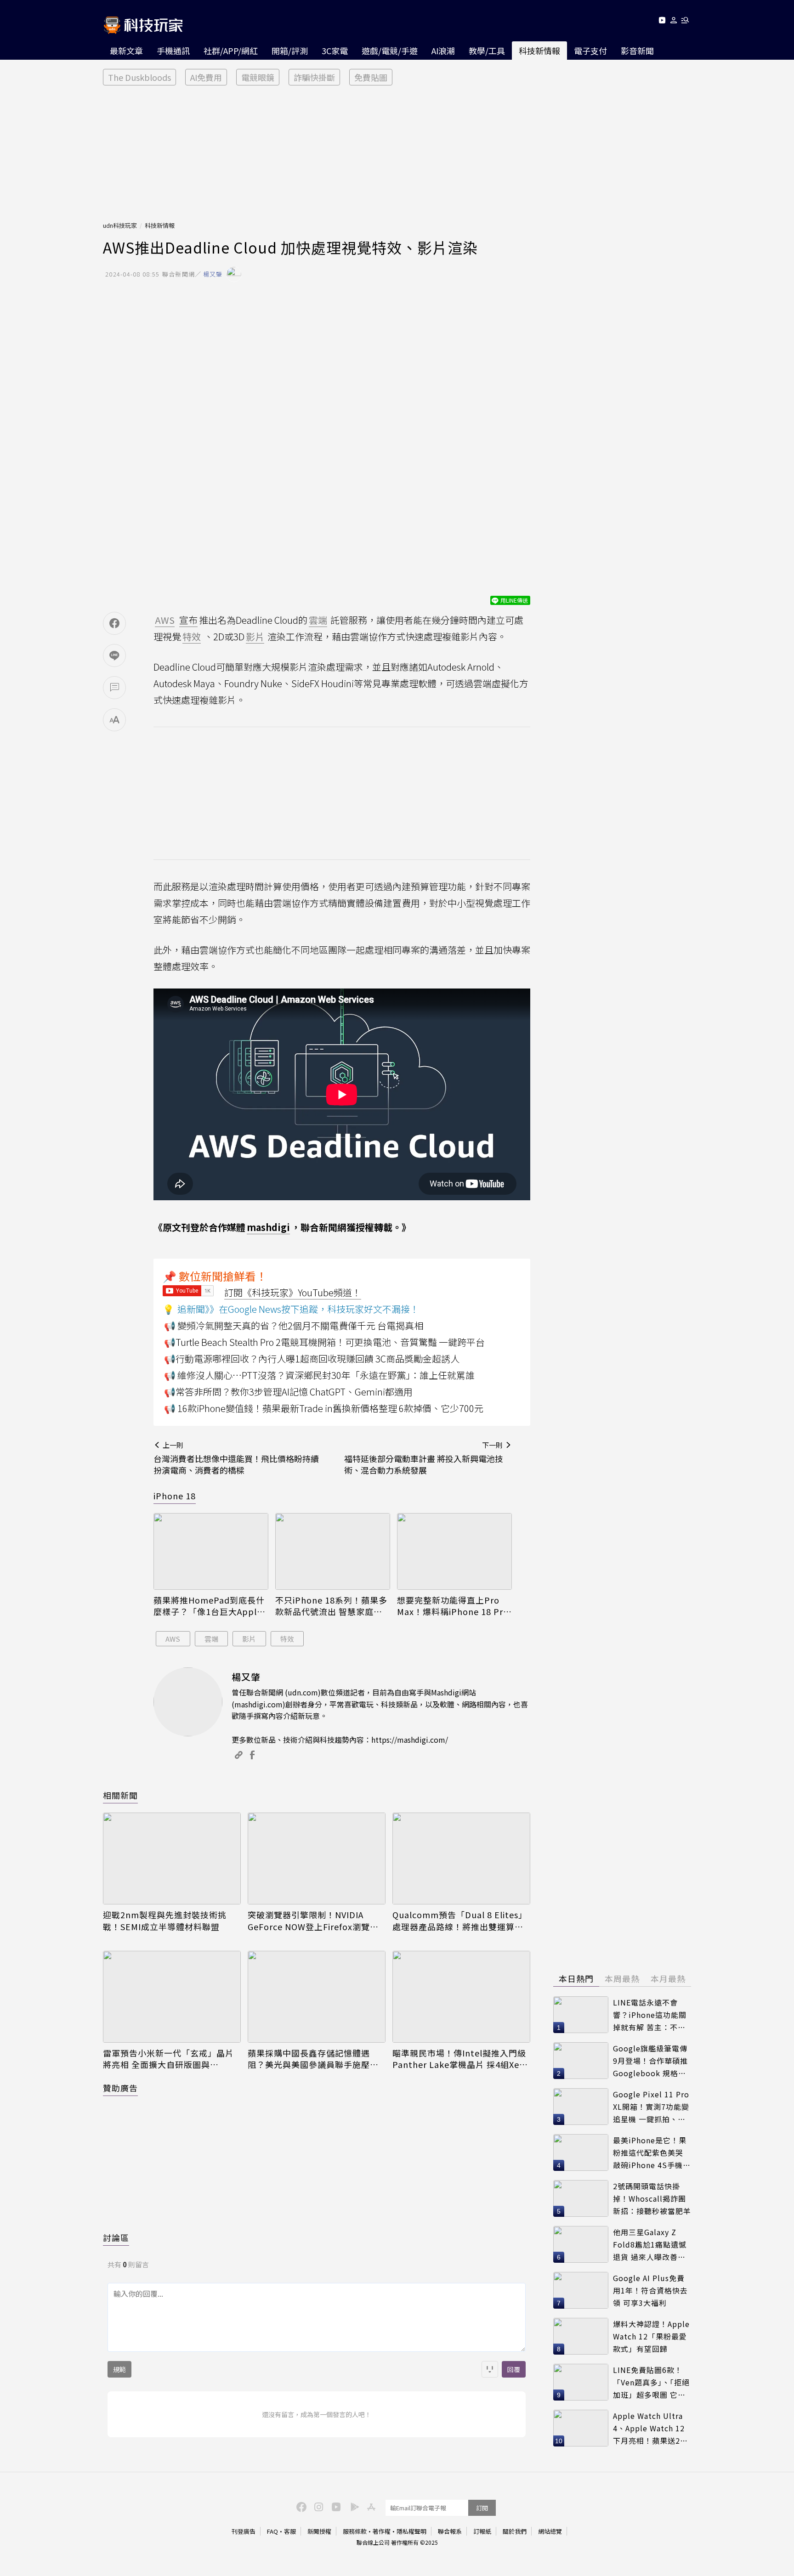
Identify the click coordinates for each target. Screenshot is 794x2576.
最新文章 (126, 51)
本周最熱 (622, 1978)
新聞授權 (319, 2531)
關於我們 (515, 2531)
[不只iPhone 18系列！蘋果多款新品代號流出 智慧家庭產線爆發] (333, 1551)
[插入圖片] (490, 2369)
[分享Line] (114, 655)
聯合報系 (450, 2531)
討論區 (116, 2237)
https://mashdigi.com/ (410, 1740)
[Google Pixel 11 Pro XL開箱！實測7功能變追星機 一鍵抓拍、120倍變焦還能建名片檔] (581, 2107)
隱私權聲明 (411, 2531)
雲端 (211, 1639)
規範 (119, 2369)
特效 (287, 1639)
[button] (674, 22)
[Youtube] (662, 22)
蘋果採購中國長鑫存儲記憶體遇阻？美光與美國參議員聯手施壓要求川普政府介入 (313, 2059)
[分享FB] (114, 623)
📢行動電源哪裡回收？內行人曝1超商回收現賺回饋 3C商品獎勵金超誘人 (312, 1359)
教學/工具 (487, 51)
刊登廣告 (244, 2531)
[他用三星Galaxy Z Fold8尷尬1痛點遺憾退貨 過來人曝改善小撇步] (581, 2244)
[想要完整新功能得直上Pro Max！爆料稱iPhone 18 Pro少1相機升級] (454, 1551)
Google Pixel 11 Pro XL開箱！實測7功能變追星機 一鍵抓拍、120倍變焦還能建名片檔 (651, 2107)
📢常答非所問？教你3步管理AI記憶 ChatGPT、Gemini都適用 (288, 1392)
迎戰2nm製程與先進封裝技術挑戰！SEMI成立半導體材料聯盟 (165, 1921)
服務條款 (355, 2531)
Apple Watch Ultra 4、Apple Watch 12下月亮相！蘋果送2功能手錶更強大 (650, 2428)
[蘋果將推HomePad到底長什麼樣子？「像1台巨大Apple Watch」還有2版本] (211, 1551)
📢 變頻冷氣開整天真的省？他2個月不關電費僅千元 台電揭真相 (294, 1325)
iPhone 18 (175, 1496)
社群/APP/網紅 (231, 51)
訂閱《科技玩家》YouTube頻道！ (293, 1292)
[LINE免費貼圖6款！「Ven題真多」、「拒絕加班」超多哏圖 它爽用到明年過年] (581, 2382)
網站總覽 (550, 2531)
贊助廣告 (120, 2088)
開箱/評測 (290, 51)
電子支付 (590, 51)
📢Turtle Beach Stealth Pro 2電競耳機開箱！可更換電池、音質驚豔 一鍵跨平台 (324, 1342)
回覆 (514, 2369)
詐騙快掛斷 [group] (314, 77)
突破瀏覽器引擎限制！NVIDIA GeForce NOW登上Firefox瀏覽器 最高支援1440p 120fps (313, 1921)
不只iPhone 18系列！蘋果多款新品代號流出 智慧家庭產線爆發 (331, 1606)
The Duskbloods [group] (139, 77)
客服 (290, 2531)
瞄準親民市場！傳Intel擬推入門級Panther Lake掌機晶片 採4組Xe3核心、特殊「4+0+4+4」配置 (459, 2059)
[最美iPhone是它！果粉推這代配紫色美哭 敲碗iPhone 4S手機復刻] (581, 2152)
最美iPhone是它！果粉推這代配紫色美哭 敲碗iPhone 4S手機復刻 (652, 2153)
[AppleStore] (370, 2506)
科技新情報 (539, 51)
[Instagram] (318, 2506)
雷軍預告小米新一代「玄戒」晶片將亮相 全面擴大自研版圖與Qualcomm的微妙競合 (168, 2059)
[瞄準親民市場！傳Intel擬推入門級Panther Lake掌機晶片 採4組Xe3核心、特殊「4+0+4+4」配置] (461, 1997)
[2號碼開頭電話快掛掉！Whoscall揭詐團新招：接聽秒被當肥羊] (581, 2198)
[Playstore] (352, 2506)
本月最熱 (668, 1978)
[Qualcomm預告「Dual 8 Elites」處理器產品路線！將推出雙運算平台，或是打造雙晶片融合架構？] (461, 1859)
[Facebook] (300, 2506)
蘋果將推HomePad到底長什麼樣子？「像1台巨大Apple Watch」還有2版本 (209, 1606)
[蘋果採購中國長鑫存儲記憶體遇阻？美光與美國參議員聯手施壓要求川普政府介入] (317, 1997)
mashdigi (268, 1227)
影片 (249, 1639)
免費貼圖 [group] (371, 77)
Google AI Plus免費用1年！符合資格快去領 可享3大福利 (650, 2290)
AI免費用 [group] (206, 77)
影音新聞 (637, 51)
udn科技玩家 (120, 225)
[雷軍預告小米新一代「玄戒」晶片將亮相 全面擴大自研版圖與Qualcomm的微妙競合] (172, 1997)
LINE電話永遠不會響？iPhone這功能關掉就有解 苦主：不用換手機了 (650, 2015)
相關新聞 (120, 1795)
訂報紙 (482, 2531)
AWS (173, 1639)
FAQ (272, 2531)
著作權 (382, 2531)
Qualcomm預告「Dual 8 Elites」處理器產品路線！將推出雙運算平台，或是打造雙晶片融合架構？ (460, 1921)
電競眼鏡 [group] (258, 77)
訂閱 (482, 2508)
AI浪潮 (443, 51)
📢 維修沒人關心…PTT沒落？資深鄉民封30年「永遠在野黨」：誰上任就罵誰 (319, 1375)
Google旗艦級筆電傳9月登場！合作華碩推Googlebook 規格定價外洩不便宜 (650, 2061)
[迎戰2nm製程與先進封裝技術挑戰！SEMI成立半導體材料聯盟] (172, 1859)
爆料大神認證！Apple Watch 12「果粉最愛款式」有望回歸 (651, 2336)
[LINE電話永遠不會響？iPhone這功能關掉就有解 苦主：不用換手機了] (581, 2015)
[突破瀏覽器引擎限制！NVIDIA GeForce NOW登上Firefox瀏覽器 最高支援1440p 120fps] (317, 1859)
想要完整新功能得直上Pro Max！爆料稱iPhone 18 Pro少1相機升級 (453, 1606)
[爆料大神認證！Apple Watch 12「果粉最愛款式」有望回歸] (581, 2336)
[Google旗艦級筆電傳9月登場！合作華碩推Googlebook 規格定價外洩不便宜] (581, 2061)
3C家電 (335, 51)
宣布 (188, 620)
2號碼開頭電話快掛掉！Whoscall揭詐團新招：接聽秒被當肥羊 (652, 2198)
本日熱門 (576, 1978)
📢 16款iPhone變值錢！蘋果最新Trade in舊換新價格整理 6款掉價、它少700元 (324, 1408)
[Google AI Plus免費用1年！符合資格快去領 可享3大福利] (581, 2290)
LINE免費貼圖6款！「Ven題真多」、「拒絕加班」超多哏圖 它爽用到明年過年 (651, 2382)
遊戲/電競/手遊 (390, 51)
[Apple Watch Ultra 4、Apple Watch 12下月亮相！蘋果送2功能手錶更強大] (581, 2428)
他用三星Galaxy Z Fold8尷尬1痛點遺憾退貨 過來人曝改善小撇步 (650, 2245)
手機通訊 (173, 51)
